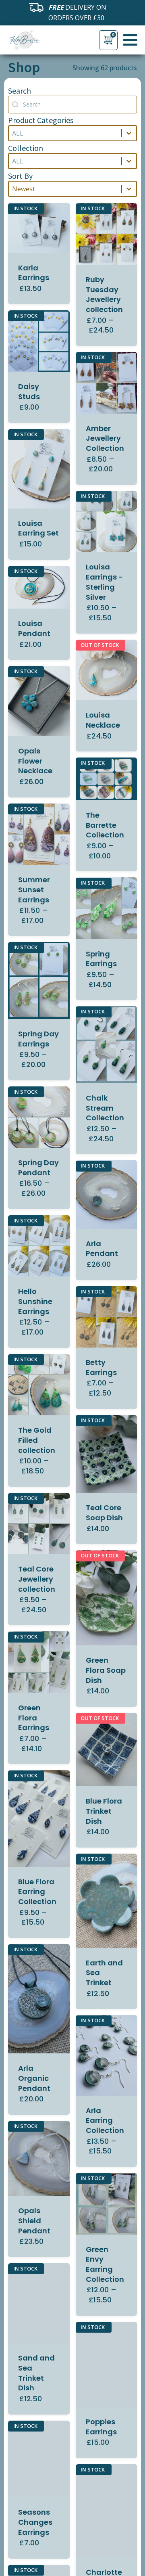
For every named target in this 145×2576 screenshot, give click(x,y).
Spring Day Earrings (38, 1039)
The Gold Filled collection (37, 1440)
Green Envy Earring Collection (105, 2264)
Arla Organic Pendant (34, 2078)
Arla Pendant (102, 1249)
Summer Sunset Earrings (34, 890)
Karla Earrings (34, 273)
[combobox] (65, 133)
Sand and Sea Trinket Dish (36, 2373)
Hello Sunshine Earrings (35, 1301)
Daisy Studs (29, 391)
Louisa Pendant (34, 628)
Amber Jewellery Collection (105, 438)
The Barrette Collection (105, 825)
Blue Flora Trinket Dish (104, 1811)
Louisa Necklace (103, 720)
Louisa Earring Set (38, 528)
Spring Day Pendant (38, 1168)
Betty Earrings (101, 1367)
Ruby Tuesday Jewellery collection (104, 294)
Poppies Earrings (101, 2427)
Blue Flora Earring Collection (37, 1892)
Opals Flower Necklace (35, 761)
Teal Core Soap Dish (104, 1513)
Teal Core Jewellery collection (37, 1579)
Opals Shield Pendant (34, 2221)
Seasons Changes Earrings (35, 2522)
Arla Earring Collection (105, 2121)
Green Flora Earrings (34, 1718)
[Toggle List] (129, 133)
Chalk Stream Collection (105, 1108)
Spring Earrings (101, 959)
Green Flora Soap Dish (106, 1670)
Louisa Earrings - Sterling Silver (104, 582)
